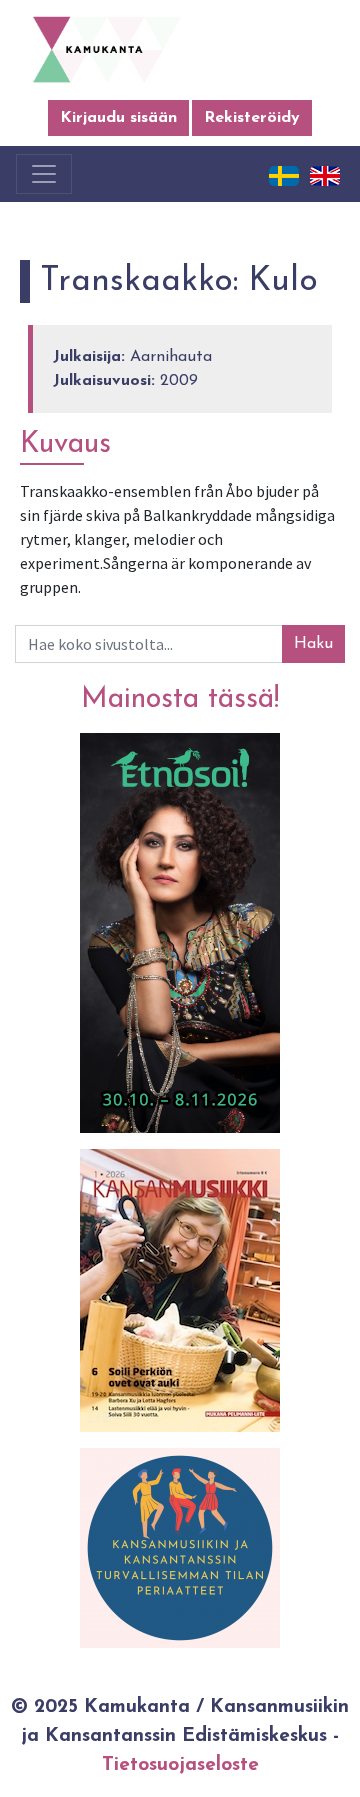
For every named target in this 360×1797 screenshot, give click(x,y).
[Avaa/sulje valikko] (44, 174)
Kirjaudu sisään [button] (118, 118)
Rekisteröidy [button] (252, 118)
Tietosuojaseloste (180, 1765)
